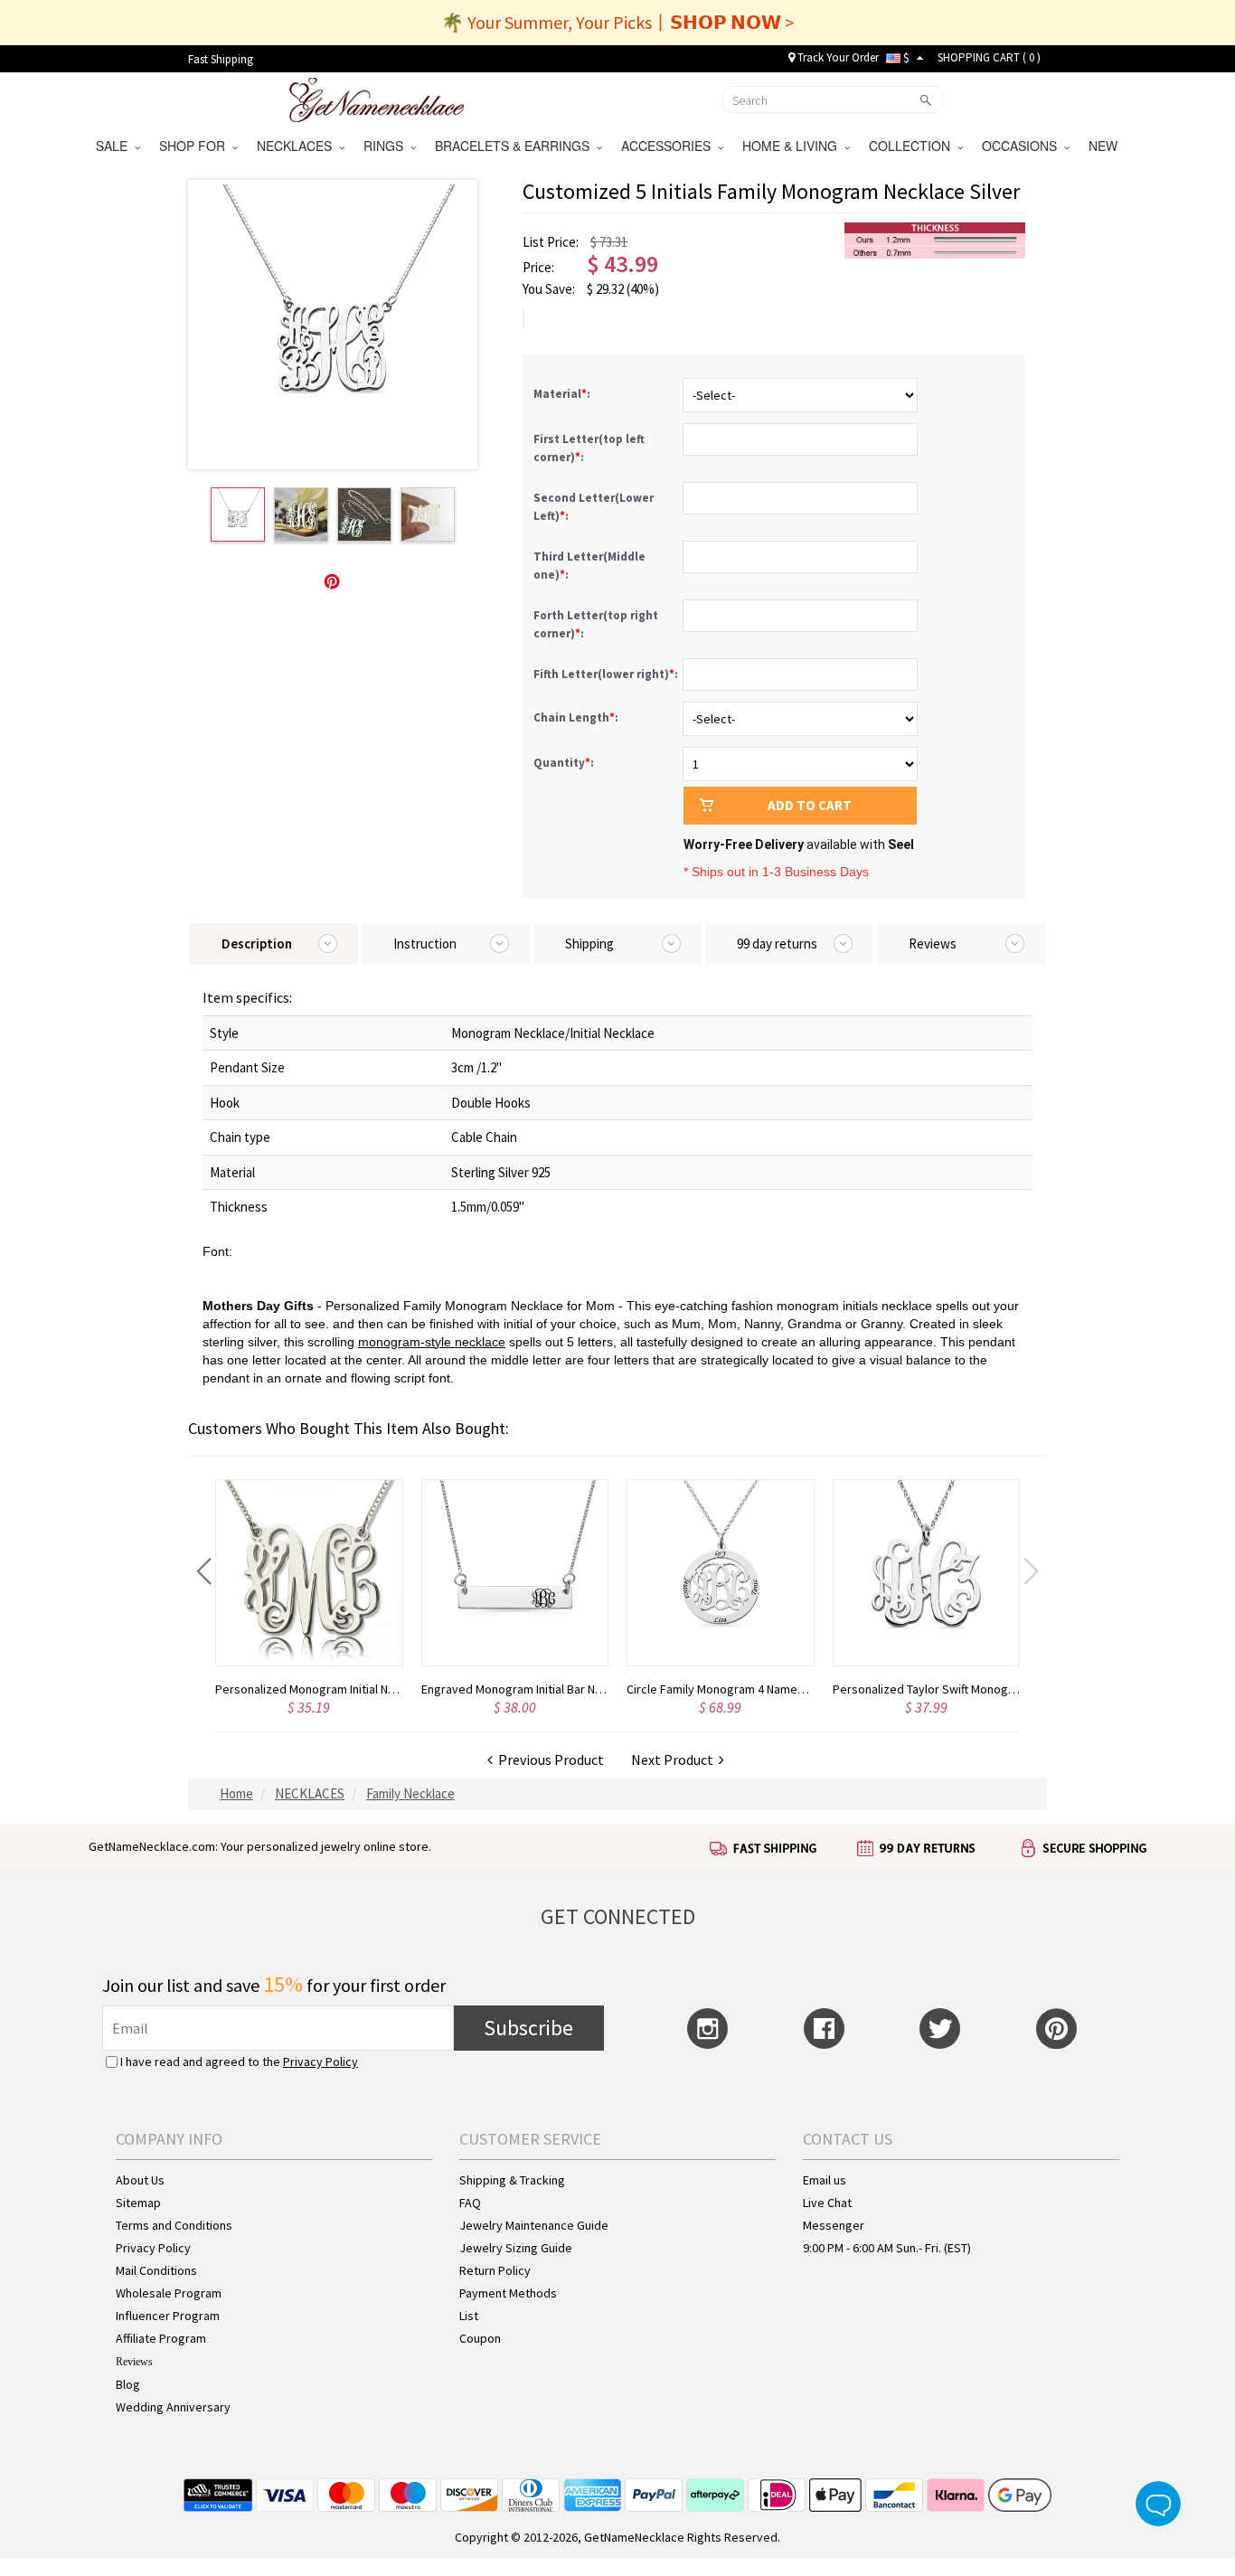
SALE (115, 146)
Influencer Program (168, 2316)
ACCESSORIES (669, 146)
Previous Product (548, 1760)
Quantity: (564, 763)
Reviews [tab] (933, 944)
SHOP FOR (196, 146)
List (469, 2316)
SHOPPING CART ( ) (989, 57)
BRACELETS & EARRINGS (516, 146)
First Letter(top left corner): (589, 448)
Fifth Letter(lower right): (607, 674)
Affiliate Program (161, 2338)
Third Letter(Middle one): (589, 566)
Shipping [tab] (589, 944)
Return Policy (495, 2270)
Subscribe (528, 2028)
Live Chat (827, 2203)
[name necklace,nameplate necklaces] (377, 98)
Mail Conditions (156, 2270)
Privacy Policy (321, 2062)
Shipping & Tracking (512, 2180)
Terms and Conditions (174, 2225)
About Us (140, 2180)
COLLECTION (913, 146)
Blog (128, 2384)
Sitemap (138, 2203)
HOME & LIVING (793, 146)
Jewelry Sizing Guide (516, 2248)
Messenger (834, 2225)
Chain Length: (577, 717)
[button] (204, 1571)
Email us (825, 2180)
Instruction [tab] (425, 944)
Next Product (675, 1760)
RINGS (387, 146)
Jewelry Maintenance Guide (534, 2225)
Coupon (480, 2338)
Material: (563, 394)
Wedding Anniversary (173, 2407)
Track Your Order (837, 57)
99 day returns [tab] (777, 944)
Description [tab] (257, 944)
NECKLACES (298, 146)
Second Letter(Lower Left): (594, 507)
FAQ (470, 2203)
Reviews (134, 2362)
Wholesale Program (169, 2293)
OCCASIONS (1023, 146)
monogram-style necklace (432, 1342)
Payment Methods (508, 2293)
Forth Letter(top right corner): (596, 624)
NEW (1105, 146)
